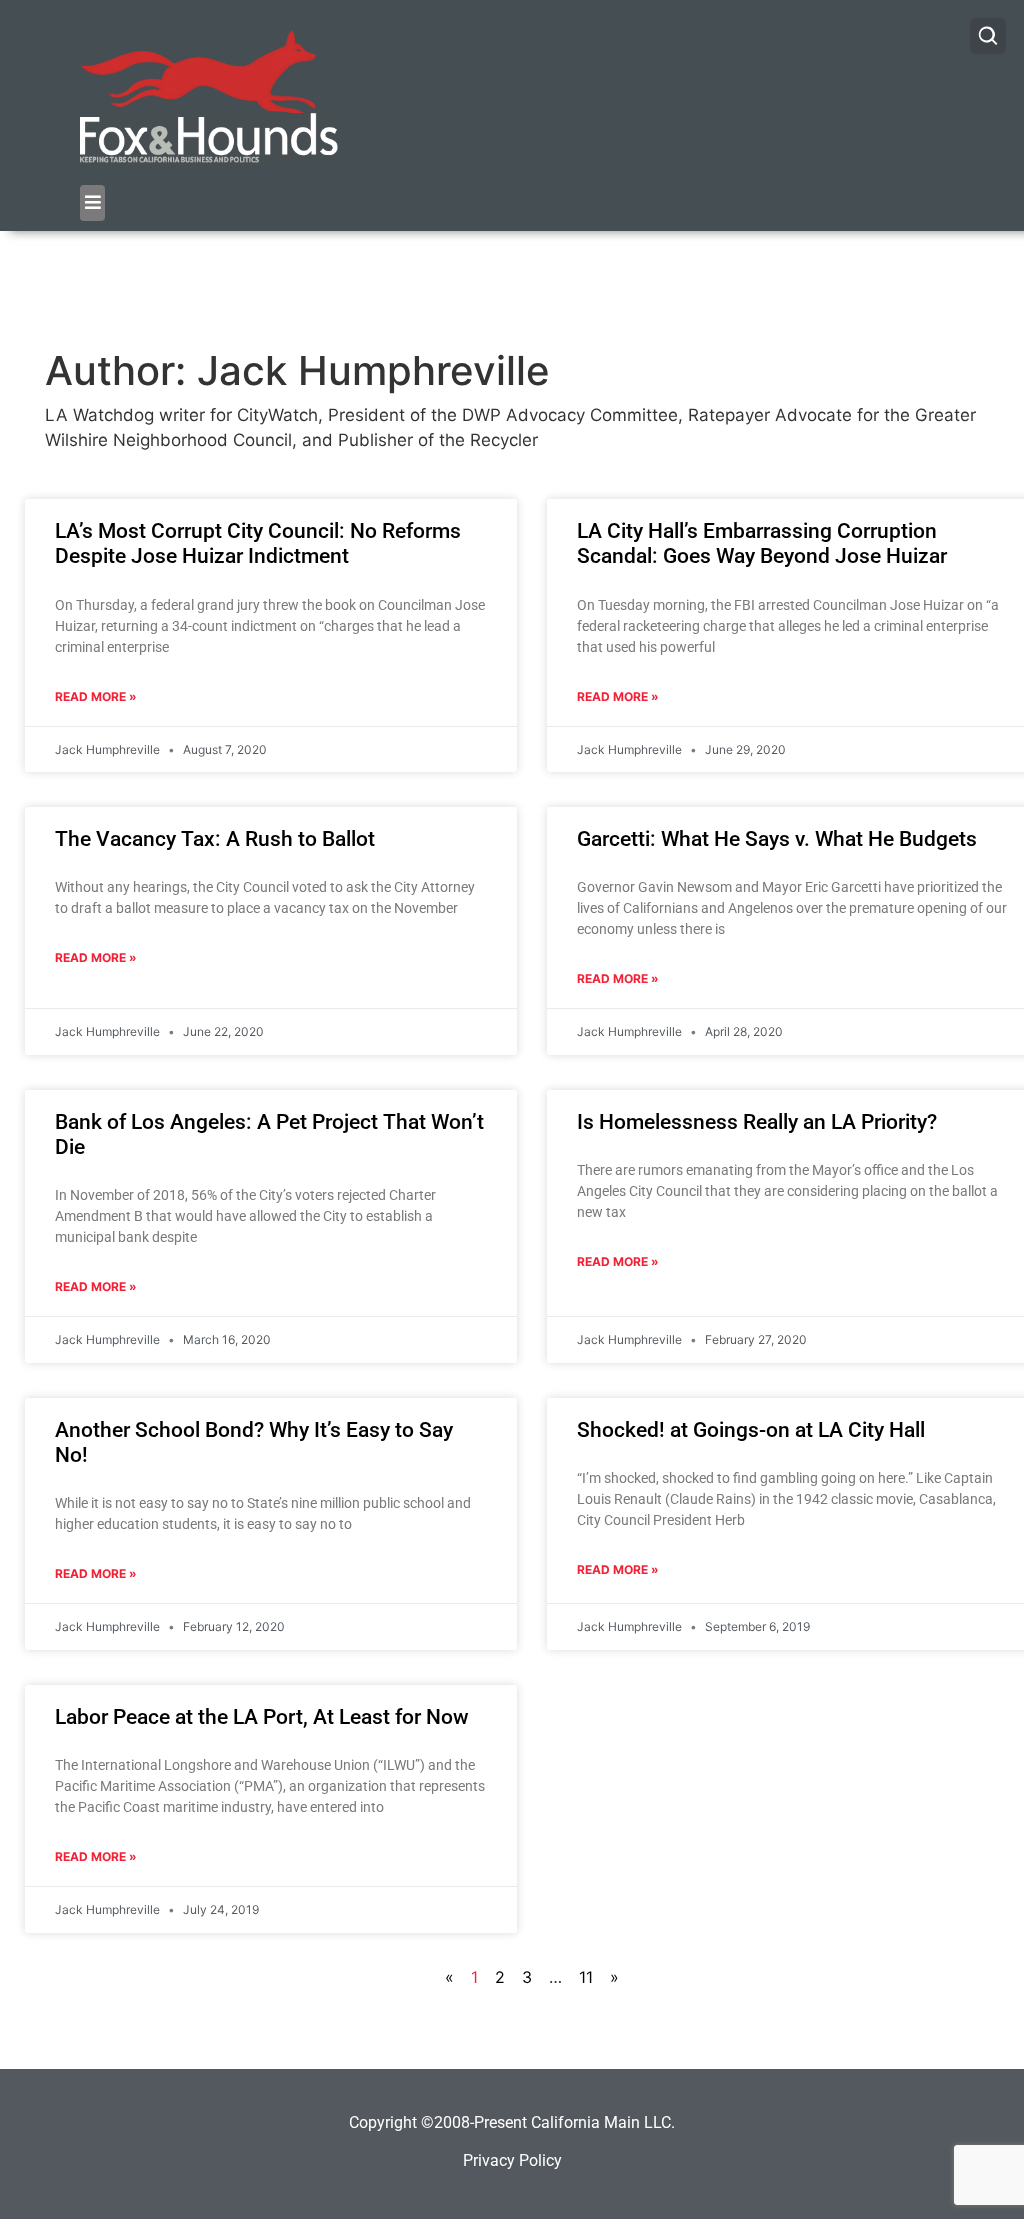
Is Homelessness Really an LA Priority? (757, 1122)
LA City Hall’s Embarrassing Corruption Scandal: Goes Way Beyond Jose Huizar (762, 543)
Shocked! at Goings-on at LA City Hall (751, 1430)
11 (586, 1977)
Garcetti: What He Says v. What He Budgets (777, 839)
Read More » (96, 696)
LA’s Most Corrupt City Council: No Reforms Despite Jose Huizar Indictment (258, 543)
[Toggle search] (988, 36)
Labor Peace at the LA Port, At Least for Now (262, 1717)
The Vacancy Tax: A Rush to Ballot (215, 839)
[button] (92, 203)
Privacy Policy (512, 2160)
